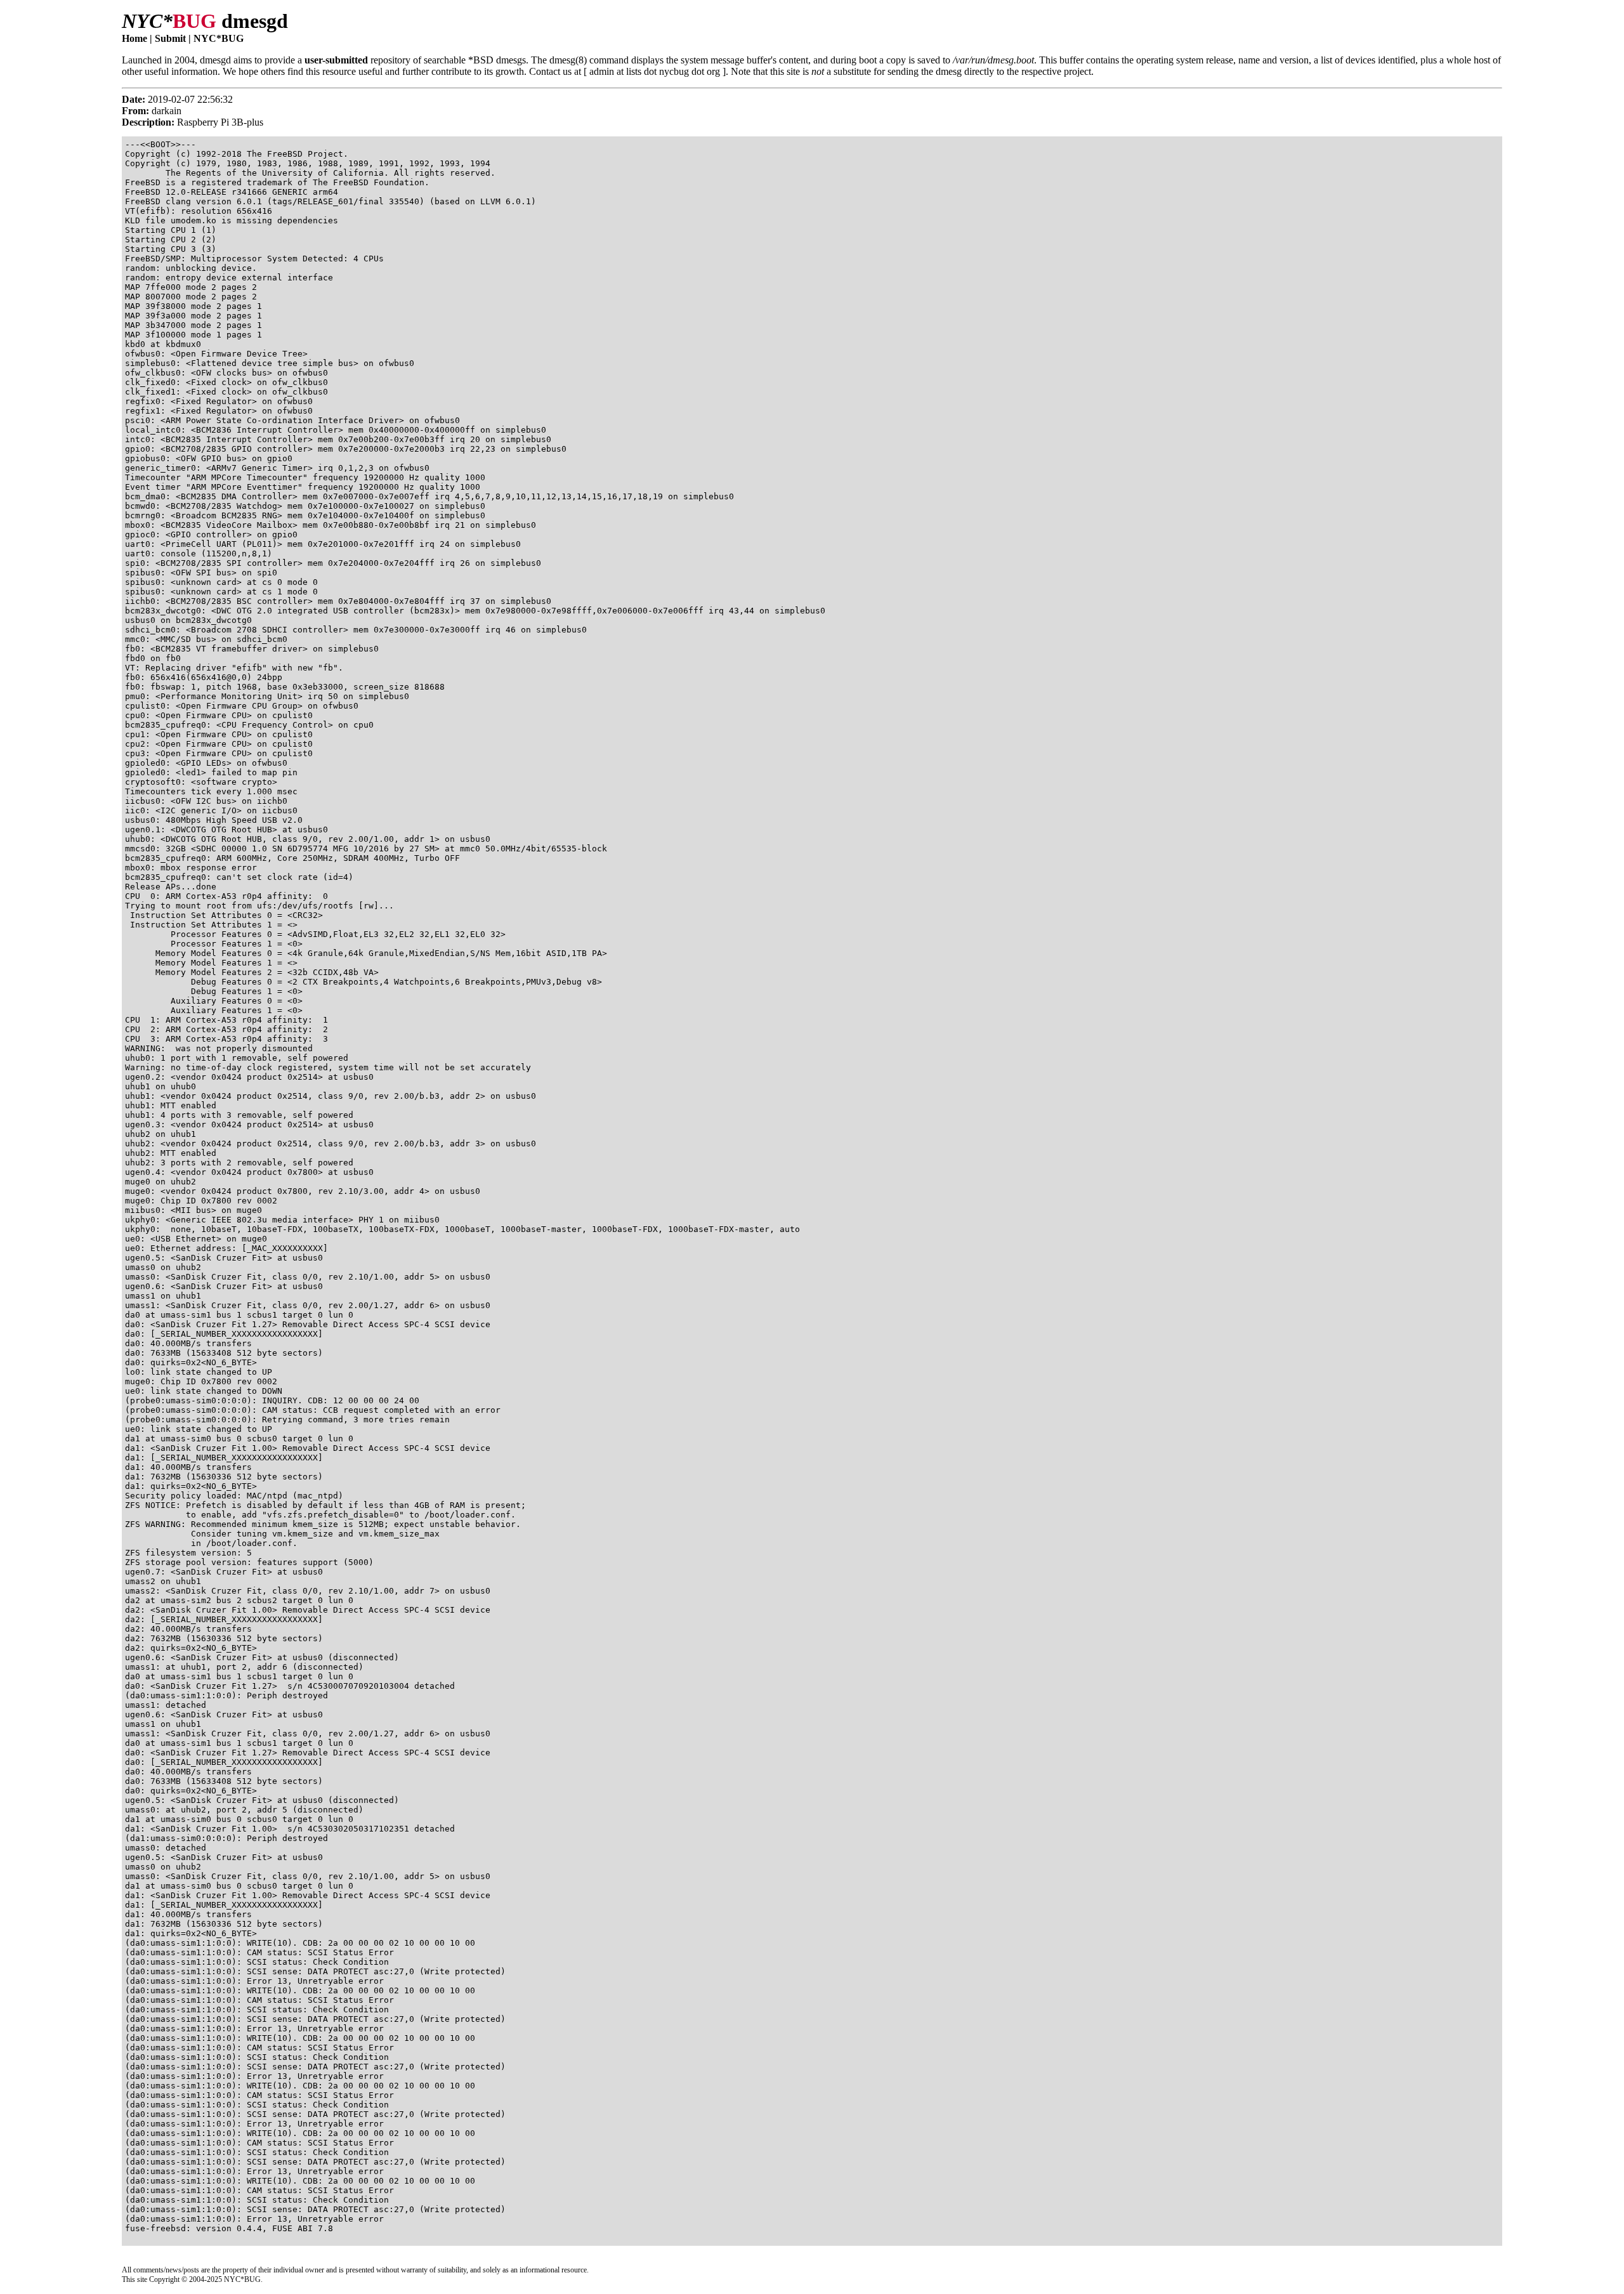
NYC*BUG (219, 38)
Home (134, 38)
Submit (170, 38)
